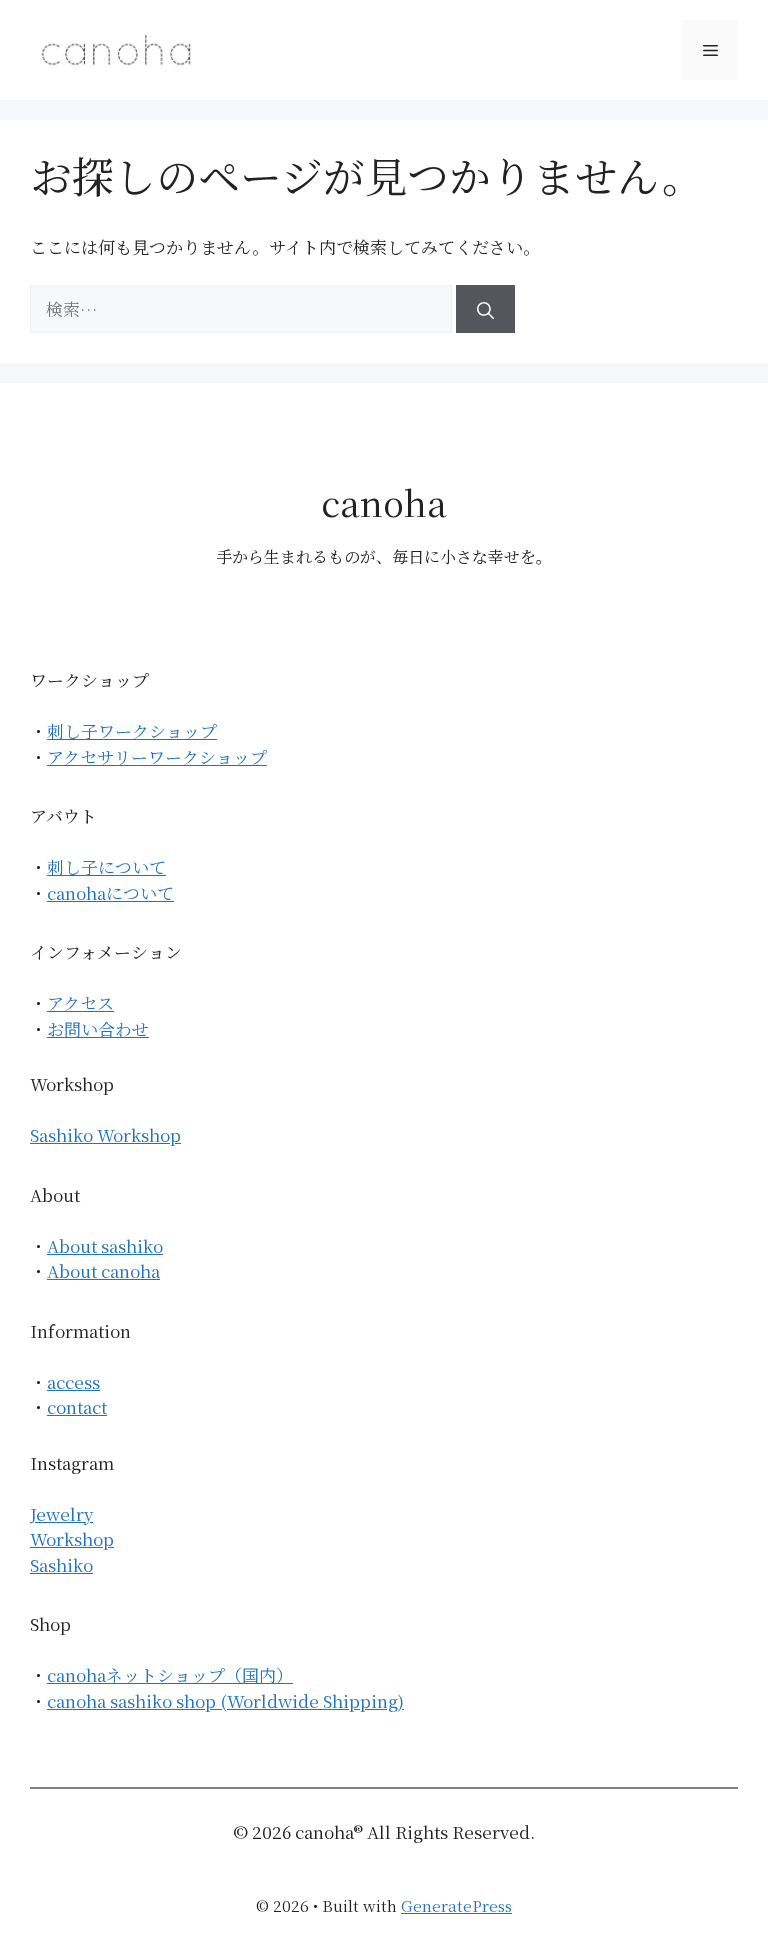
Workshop (72, 1538)
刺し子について (106, 866)
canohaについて (110, 892)
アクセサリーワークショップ (157, 756)
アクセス (80, 1002)
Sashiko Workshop (105, 1134)
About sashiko (105, 1245)
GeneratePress (456, 1905)
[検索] (485, 309)
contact (77, 1406)
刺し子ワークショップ (132, 730)
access (73, 1381)
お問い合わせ (98, 1028)
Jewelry (61, 1513)
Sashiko (61, 1564)
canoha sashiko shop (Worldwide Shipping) (225, 1700)
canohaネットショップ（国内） (170, 1674)
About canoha (103, 1270)
